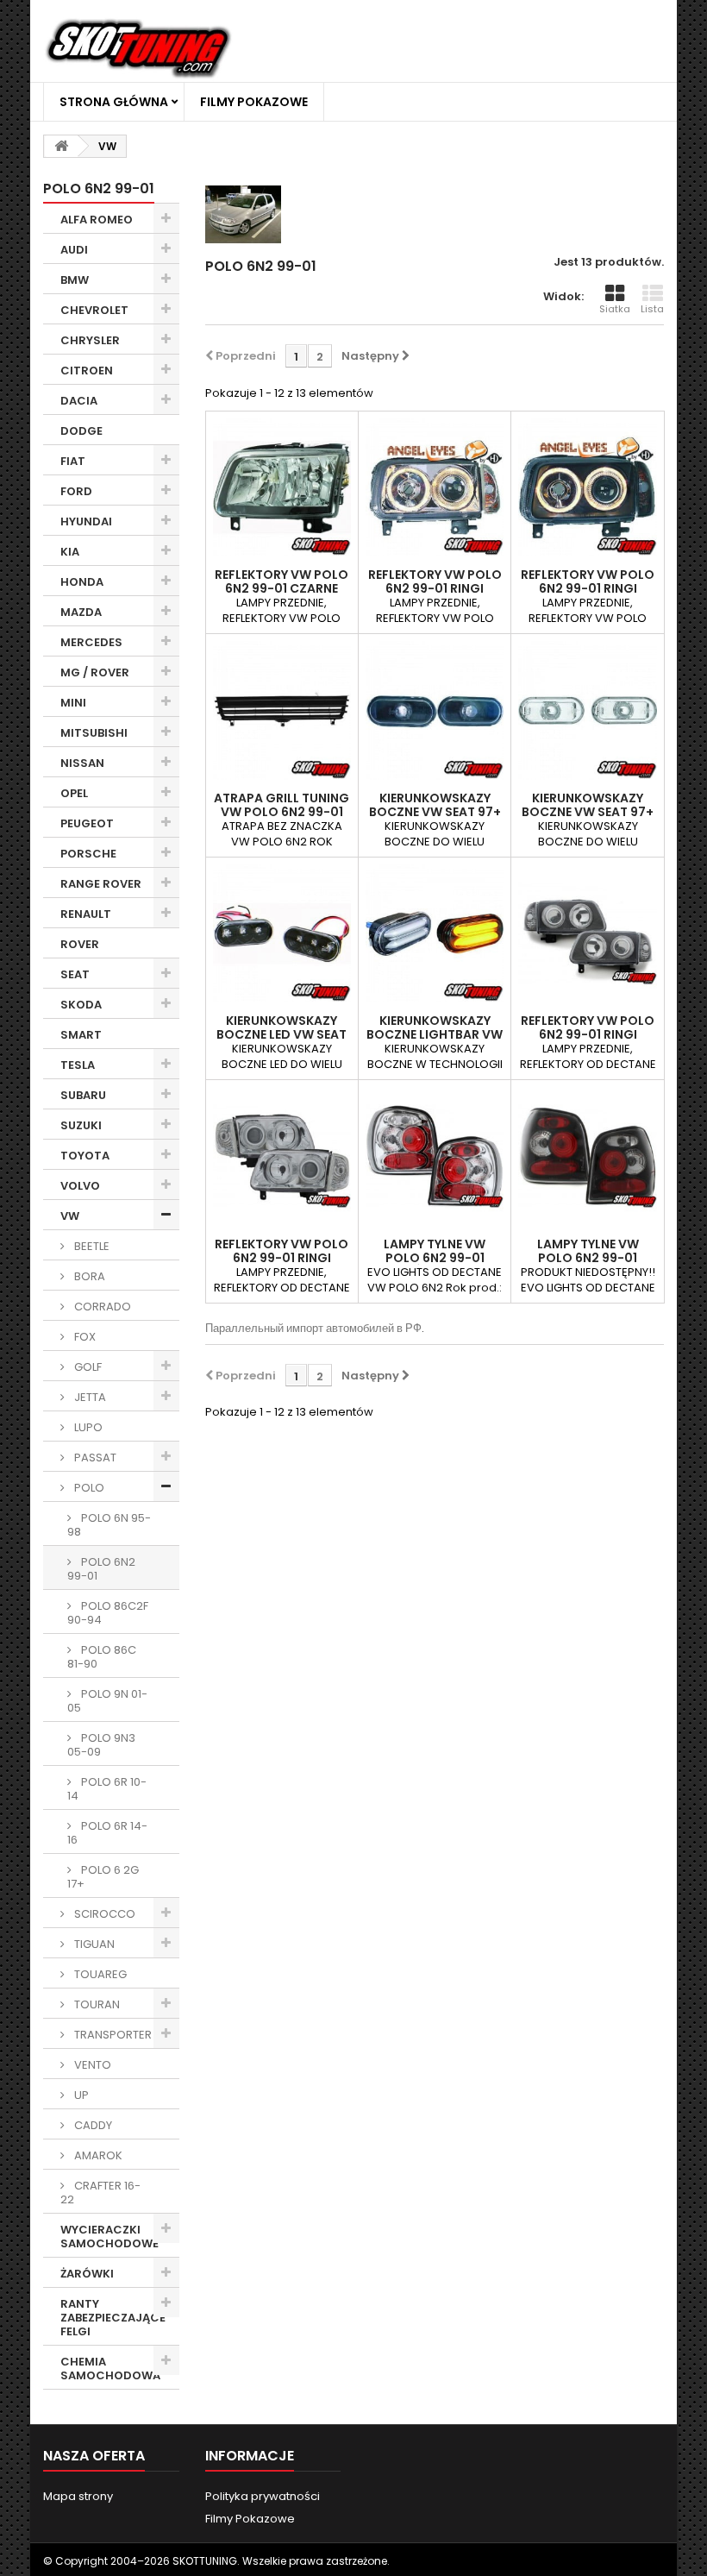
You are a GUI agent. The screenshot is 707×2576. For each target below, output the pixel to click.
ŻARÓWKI (87, 2274)
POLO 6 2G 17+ (103, 1877)
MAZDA (81, 612)
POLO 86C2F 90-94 (108, 1613)
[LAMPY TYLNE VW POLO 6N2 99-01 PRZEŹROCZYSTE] (435, 1156)
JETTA (89, 1397)
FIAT (73, 461)
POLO (88, 1488)
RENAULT (86, 914)
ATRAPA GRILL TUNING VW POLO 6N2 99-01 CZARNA (282, 812)
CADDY (92, 2125)
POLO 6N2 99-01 (101, 1569)
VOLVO (80, 1186)
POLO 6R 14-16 (107, 1833)
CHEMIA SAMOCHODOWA (110, 2369)
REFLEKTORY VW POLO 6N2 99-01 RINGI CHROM (435, 588)
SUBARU (83, 1095)
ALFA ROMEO (97, 220)
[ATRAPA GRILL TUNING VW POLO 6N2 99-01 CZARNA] (282, 710)
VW (70, 1216)
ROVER (80, 944)
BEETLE (91, 1246)
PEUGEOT (87, 823)
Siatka (615, 309)
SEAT (75, 974)
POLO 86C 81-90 (102, 1657)
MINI (73, 703)
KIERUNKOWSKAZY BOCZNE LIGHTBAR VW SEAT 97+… (435, 1034)
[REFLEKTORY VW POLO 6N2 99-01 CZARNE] (282, 487)
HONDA (82, 582)
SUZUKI (81, 1125)
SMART (81, 1035)
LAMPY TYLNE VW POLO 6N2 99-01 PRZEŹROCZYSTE (435, 1258)
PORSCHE (88, 854)
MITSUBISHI (94, 733)
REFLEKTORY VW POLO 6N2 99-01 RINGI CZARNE (588, 588)
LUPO (87, 1427)
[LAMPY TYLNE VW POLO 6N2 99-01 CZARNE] (587, 1156)
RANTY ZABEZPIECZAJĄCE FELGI (113, 2318)
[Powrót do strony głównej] (61, 146)
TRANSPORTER (112, 2035)
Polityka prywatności (263, 2496)
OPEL (74, 793)
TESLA (78, 1065)
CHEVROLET (94, 310)
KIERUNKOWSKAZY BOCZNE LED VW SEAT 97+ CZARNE (282, 1034)
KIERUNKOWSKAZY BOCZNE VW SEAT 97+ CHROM (588, 812)
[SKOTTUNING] (138, 50)
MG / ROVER (95, 672)
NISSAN (82, 763)
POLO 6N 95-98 (109, 1525)
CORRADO (101, 1307)
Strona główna (114, 102)
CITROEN (87, 371)
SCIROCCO (103, 1914)
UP (80, 2095)
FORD (76, 491)
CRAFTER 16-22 (100, 2193)
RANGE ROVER (101, 884)
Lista (652, 309)
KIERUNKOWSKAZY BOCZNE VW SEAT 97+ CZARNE (435, 812)
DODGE (81, 431)
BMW (75, 280)
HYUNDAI (86, 521)
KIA (70, 552)
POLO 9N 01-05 (107, 1701)
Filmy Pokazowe (254, 102)
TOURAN (96, 2004)
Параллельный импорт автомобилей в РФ (313, 1328)
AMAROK (97, 2155)
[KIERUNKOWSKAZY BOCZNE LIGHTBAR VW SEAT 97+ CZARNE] (435, 933)
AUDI (74, 250)
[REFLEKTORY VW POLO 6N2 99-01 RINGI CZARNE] (587, 487)
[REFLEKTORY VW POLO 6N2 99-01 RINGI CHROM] (435, 487)
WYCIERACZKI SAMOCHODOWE (109, 2237)
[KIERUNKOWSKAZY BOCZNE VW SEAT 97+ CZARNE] (435, 710)
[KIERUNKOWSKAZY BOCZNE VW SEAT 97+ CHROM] (587, 710)
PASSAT (94, 1458)
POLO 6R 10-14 (107, 1789)
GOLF (87, 1367)
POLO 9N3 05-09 (101, 1745)
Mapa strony (78, 2496)
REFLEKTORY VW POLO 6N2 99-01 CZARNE (282, 581)
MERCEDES (91, 642)
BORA (88, 1276)
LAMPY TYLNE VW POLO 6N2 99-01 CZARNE (588, 1258)
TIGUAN (93, 1944)
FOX (84, 1337)
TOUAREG (99, 1974)
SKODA (81, 1005)
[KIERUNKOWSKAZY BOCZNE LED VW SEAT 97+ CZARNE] (282, 933)
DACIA (79, 401)
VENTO (91, 2065)
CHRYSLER (90, 340)
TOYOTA (85, 1156)
